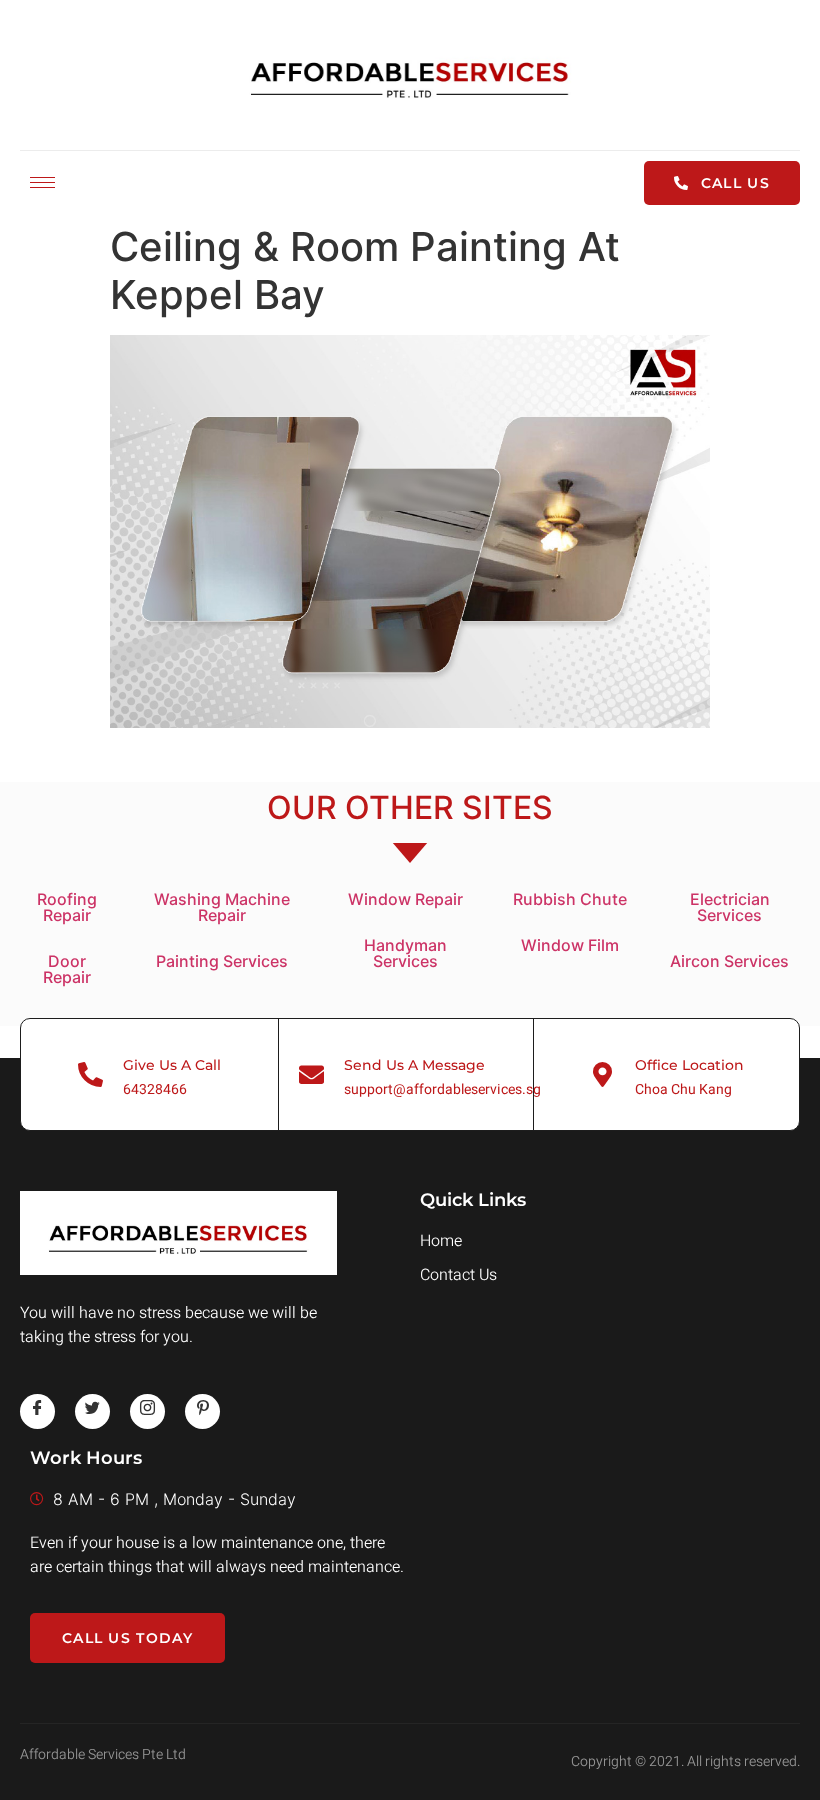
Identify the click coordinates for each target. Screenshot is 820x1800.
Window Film (570, 945)
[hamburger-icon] (42, 182)
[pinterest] (202, 1411)
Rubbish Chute (570, 899)
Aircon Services (729, 961)
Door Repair (67, 969)
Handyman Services (405, 953)
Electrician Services (730, 907)
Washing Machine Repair (222, 907)
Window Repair (405, 899)
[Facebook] (37, 1411)
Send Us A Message (414, 1065)
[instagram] (147, 1411)
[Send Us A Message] (311, 1074)
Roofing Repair (67, 907)
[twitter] (92, 1411)
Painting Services (222, 961)
